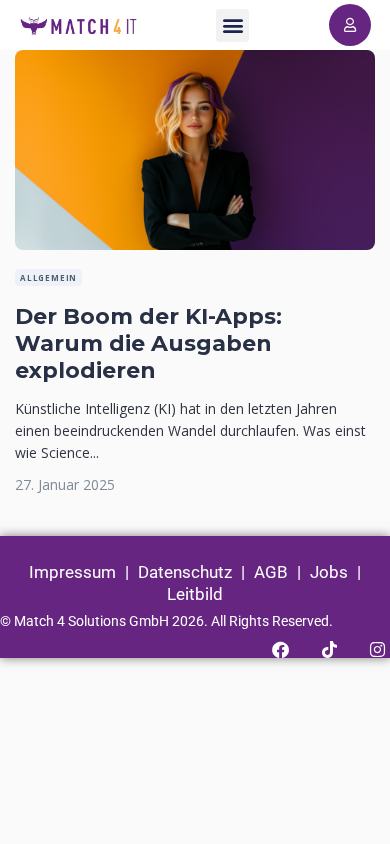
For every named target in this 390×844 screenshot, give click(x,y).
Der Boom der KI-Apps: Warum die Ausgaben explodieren (148, 343)
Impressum (72, 572)
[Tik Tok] (329, 649)
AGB (271, 572)
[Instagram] (377, 649)
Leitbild (195, 594)
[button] (232, 25)
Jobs (329, 572)
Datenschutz (185, 572)
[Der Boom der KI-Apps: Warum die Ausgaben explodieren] (195, 60)
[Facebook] (280, 649)
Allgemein (48, 277)
